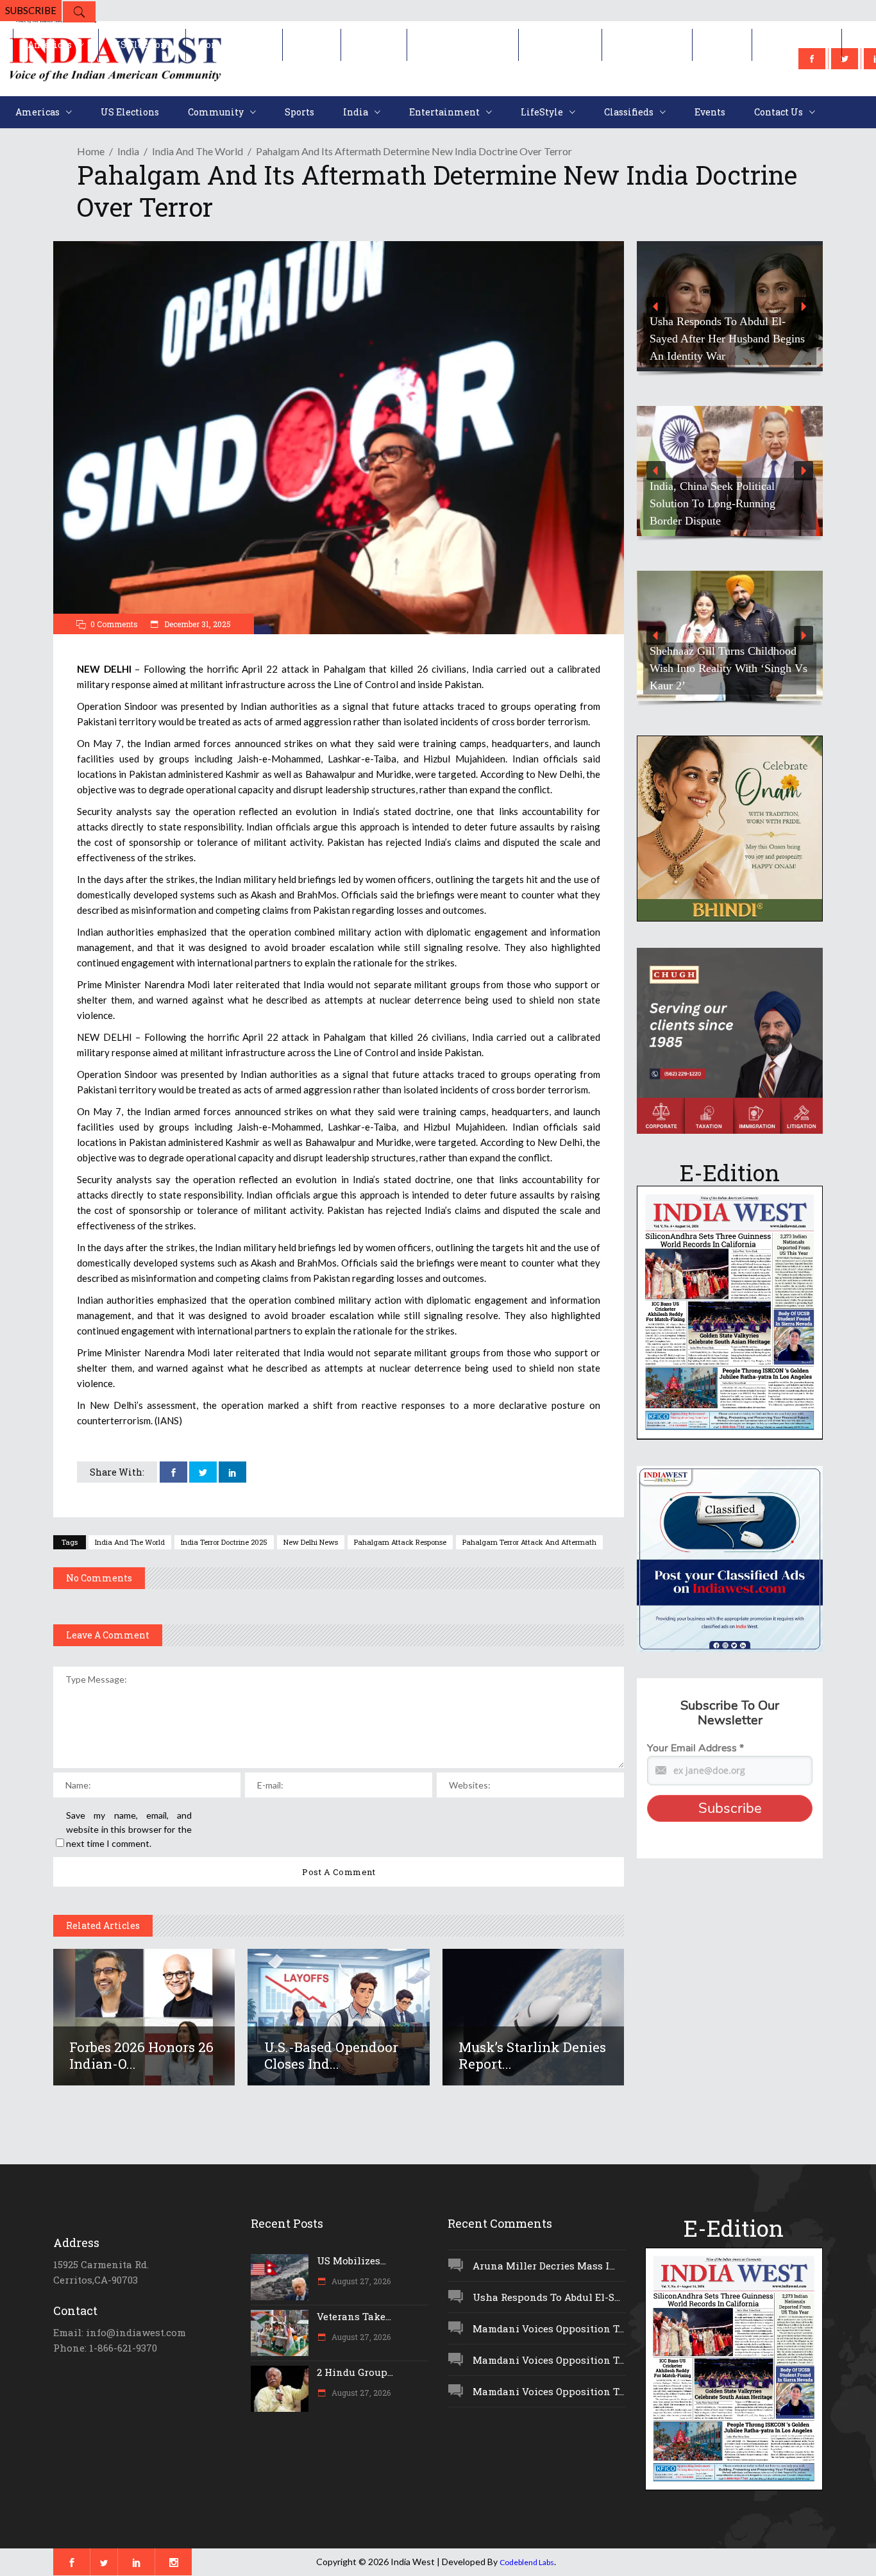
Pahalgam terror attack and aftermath (529, 1542)
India (128, 151)
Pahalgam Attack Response (400, 1542)
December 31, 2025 (197, 624)
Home (91, 151)
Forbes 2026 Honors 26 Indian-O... (141, 2055)
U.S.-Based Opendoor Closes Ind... (331, 2055)
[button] (730, 306)
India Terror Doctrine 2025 (224, 1542)
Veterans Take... (354, 2316)
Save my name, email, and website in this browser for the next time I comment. (129, 1829)
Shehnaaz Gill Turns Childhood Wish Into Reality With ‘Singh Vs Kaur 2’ (729, 668)
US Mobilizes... (351, 2260)
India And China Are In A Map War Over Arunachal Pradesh (722, 512)
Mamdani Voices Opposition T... (548, 2328)
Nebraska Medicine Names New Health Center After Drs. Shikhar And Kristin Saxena (727, 339)
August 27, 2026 (360, 2281)
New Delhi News (311, 1542)
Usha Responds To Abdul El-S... (546, 2297)
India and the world (198, 151)
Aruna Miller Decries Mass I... (544, 2266)
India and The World (130, 1542)
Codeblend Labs (527, 2562)
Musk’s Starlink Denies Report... (532, 2055)
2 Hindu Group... (355, 2372)
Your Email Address (695, 1748)
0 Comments (114, 624)
